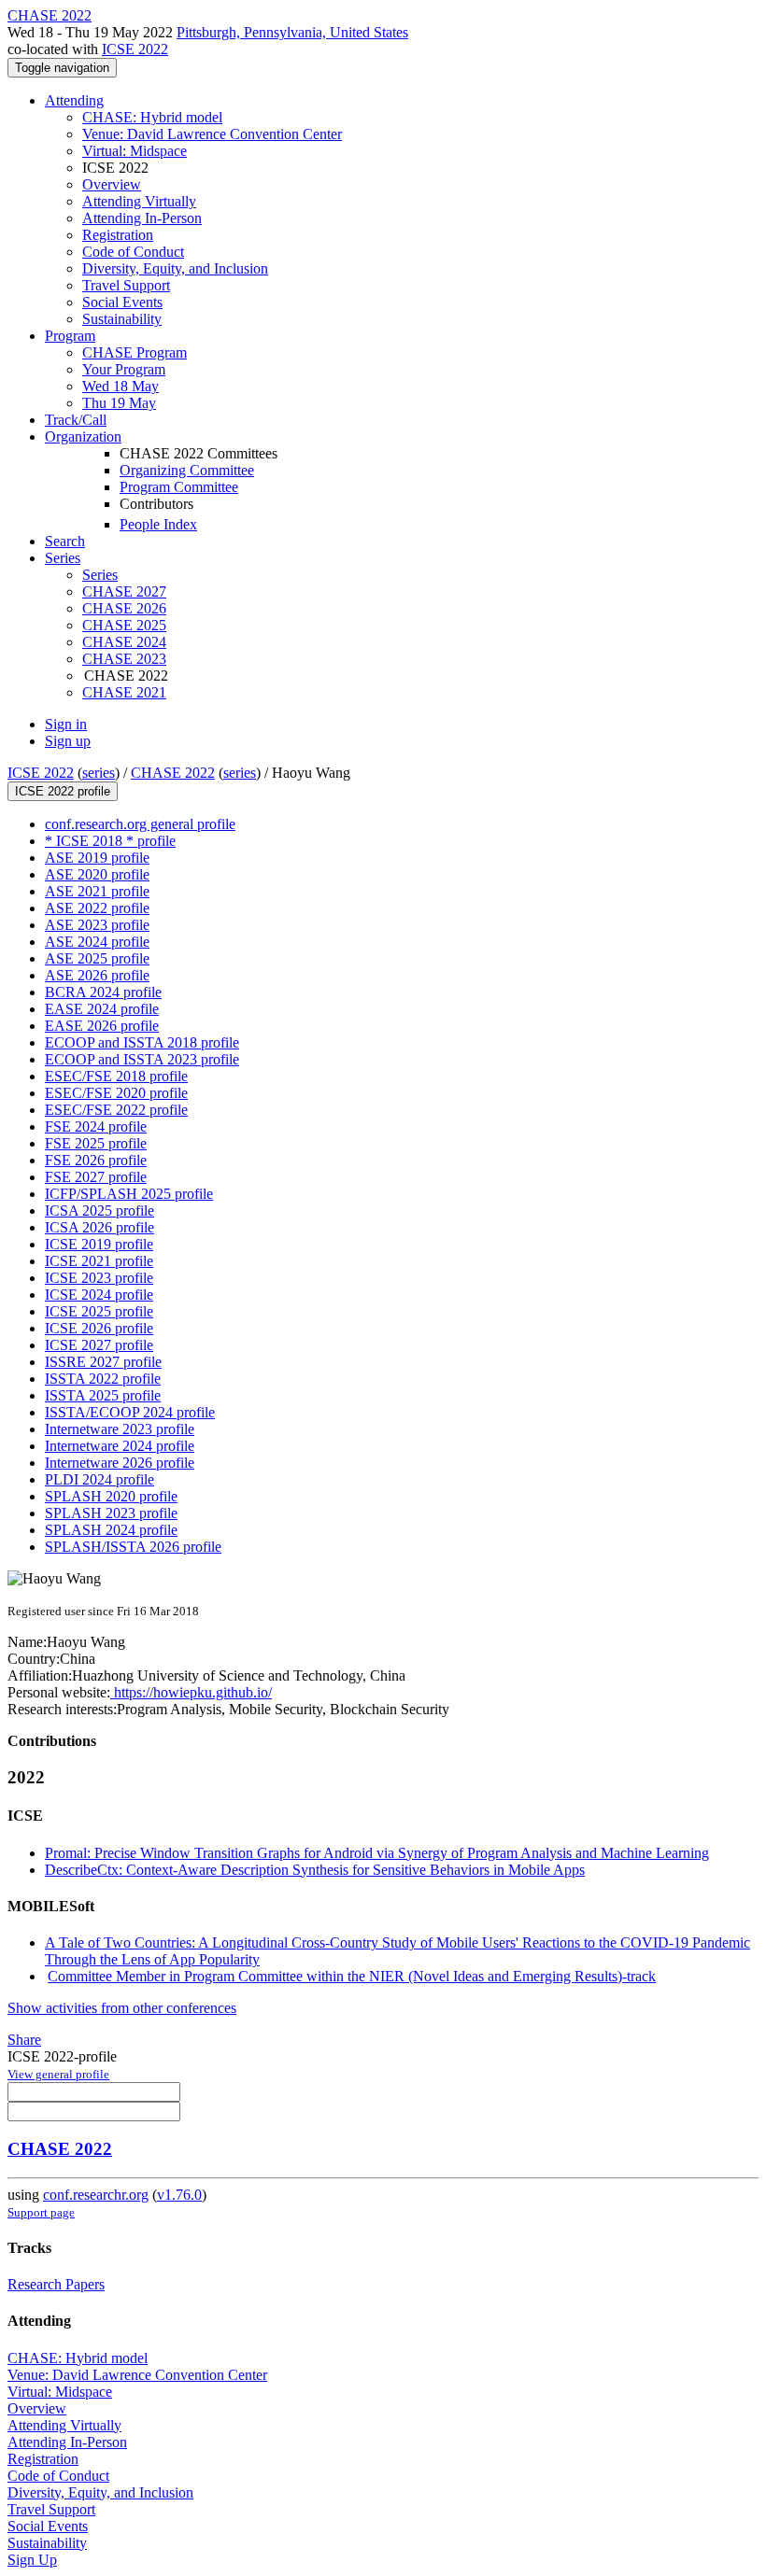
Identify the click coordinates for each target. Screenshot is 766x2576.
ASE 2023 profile (97, 925)
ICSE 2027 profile (99, 1345)
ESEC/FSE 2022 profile (116, 1110)
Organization (83, 436)
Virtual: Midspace (135, 151)
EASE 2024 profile (102, 1009)
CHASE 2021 (124, 692)
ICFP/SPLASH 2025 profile (129, 1194)
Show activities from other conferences (122, 2008)
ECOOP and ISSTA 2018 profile (142, 1042)
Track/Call (76, 420)
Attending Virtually (139, 201)
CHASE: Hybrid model (152, 117)
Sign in (66, 724)
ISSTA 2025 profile (103, 1395)
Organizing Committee (187, 470)
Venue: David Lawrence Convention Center (212, 134)
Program (70, 336)
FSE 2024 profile (96, 1126)
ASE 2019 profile (97, 858)
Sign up (68, 741)
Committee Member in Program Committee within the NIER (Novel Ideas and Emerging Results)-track (352, 1976)
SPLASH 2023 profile (111, 1513)
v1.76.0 (179, 2195)
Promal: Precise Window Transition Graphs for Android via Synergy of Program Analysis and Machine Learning (377, 1853)
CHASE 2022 (173, 773)
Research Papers (56, 2284)
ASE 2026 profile (97, 975)
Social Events (122, 302)
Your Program (124, 369)
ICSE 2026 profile (99, 1328)
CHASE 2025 (124, 625)
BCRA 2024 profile (103, 992)
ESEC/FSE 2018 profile (116, 1076)
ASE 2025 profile (97, 958)
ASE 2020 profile (97, 874)
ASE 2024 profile (97, 942)
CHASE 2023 (124, 659)
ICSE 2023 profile (99, 1278)
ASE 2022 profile (97, 908)
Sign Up (32, 2560)
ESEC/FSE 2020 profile (116, 1093)
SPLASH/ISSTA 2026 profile (133, 1547)
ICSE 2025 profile (99, 1311)
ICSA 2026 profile (99, 1227)
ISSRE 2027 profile (103, 1362)
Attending (74, 100)
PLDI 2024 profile (99, 1479)
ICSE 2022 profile (63, 791)
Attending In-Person (142, 218)
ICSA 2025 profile (99, 1211)
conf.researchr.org (96, 2195)
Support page (41, 2212)
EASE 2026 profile (102, 1026)
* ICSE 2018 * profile (110, 841)
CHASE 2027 (124, 591)
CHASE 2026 (124, 608)
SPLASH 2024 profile (111, 1530)
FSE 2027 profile (96, 1177)
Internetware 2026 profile (120, 1463)
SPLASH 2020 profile (111, 1496)
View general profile (58, 2074)
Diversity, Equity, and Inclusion (175, 268)
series (99, 773)
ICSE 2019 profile (99, 1244)
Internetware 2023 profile (120, 1429)
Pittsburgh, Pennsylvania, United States (292, 32)
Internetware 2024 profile (120, 1446)
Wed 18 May (121, 386)
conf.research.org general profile (140, 824)
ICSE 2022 (135, 49)
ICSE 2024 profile (99, 1295)
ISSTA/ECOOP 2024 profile (130, 1412)
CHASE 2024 (124, 642)
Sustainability (122, 319)
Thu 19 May (119, 403)
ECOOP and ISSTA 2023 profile (142, 1059)
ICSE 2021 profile (99, 1261)
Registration (118, 235)
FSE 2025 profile (96, 1143)
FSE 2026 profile (96, 1160)
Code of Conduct (133, 252)
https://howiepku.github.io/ (191, 1692)
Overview (112, 184)
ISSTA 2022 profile (103, 1379)
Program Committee (179, 487)
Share (24, 2040)
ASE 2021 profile (97, 891)
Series (100, 575)
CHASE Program (135, 352)
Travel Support (126, 285)
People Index (158, 524)
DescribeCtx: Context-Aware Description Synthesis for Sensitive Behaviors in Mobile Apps (315, 1870)
